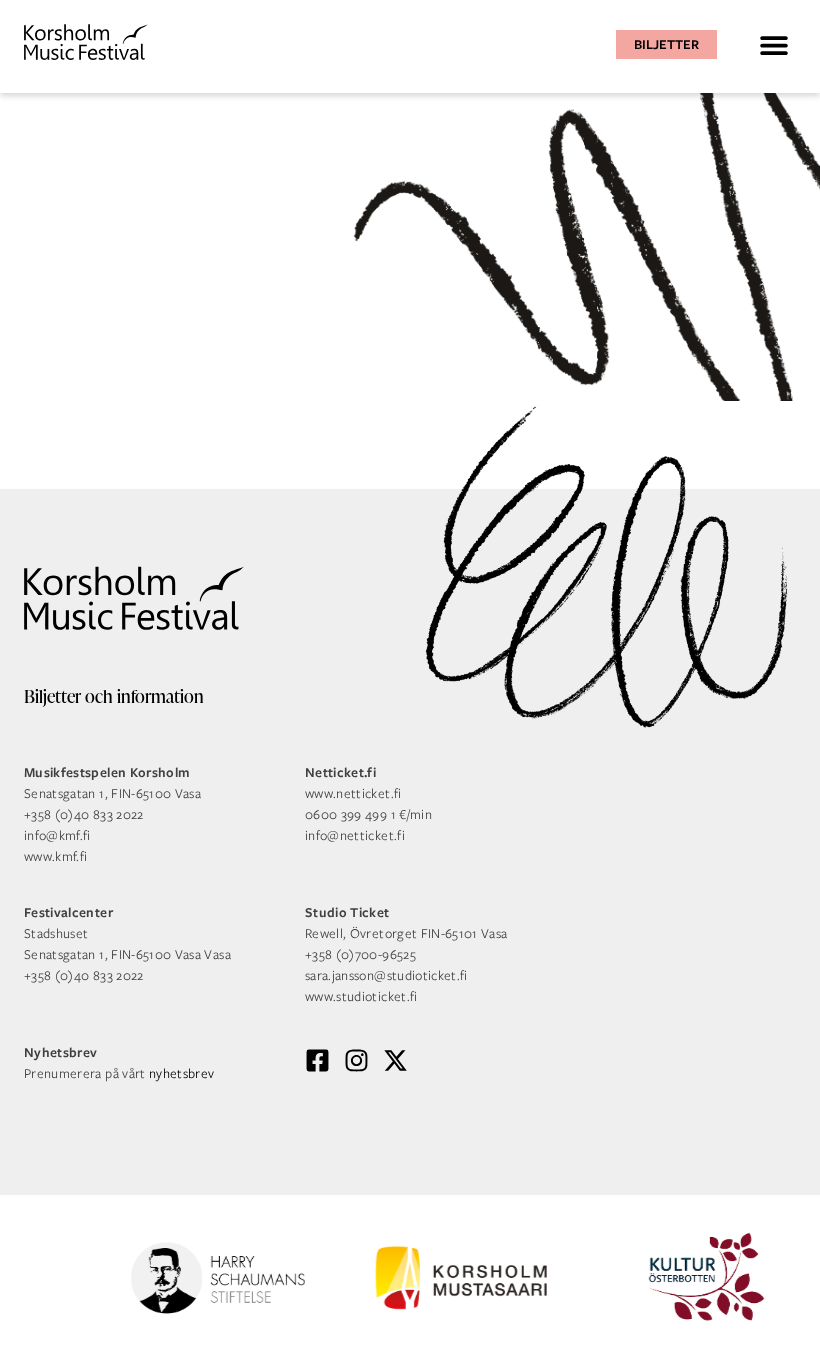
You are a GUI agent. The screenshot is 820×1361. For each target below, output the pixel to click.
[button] (773, 44)
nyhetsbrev (182, 1073)
